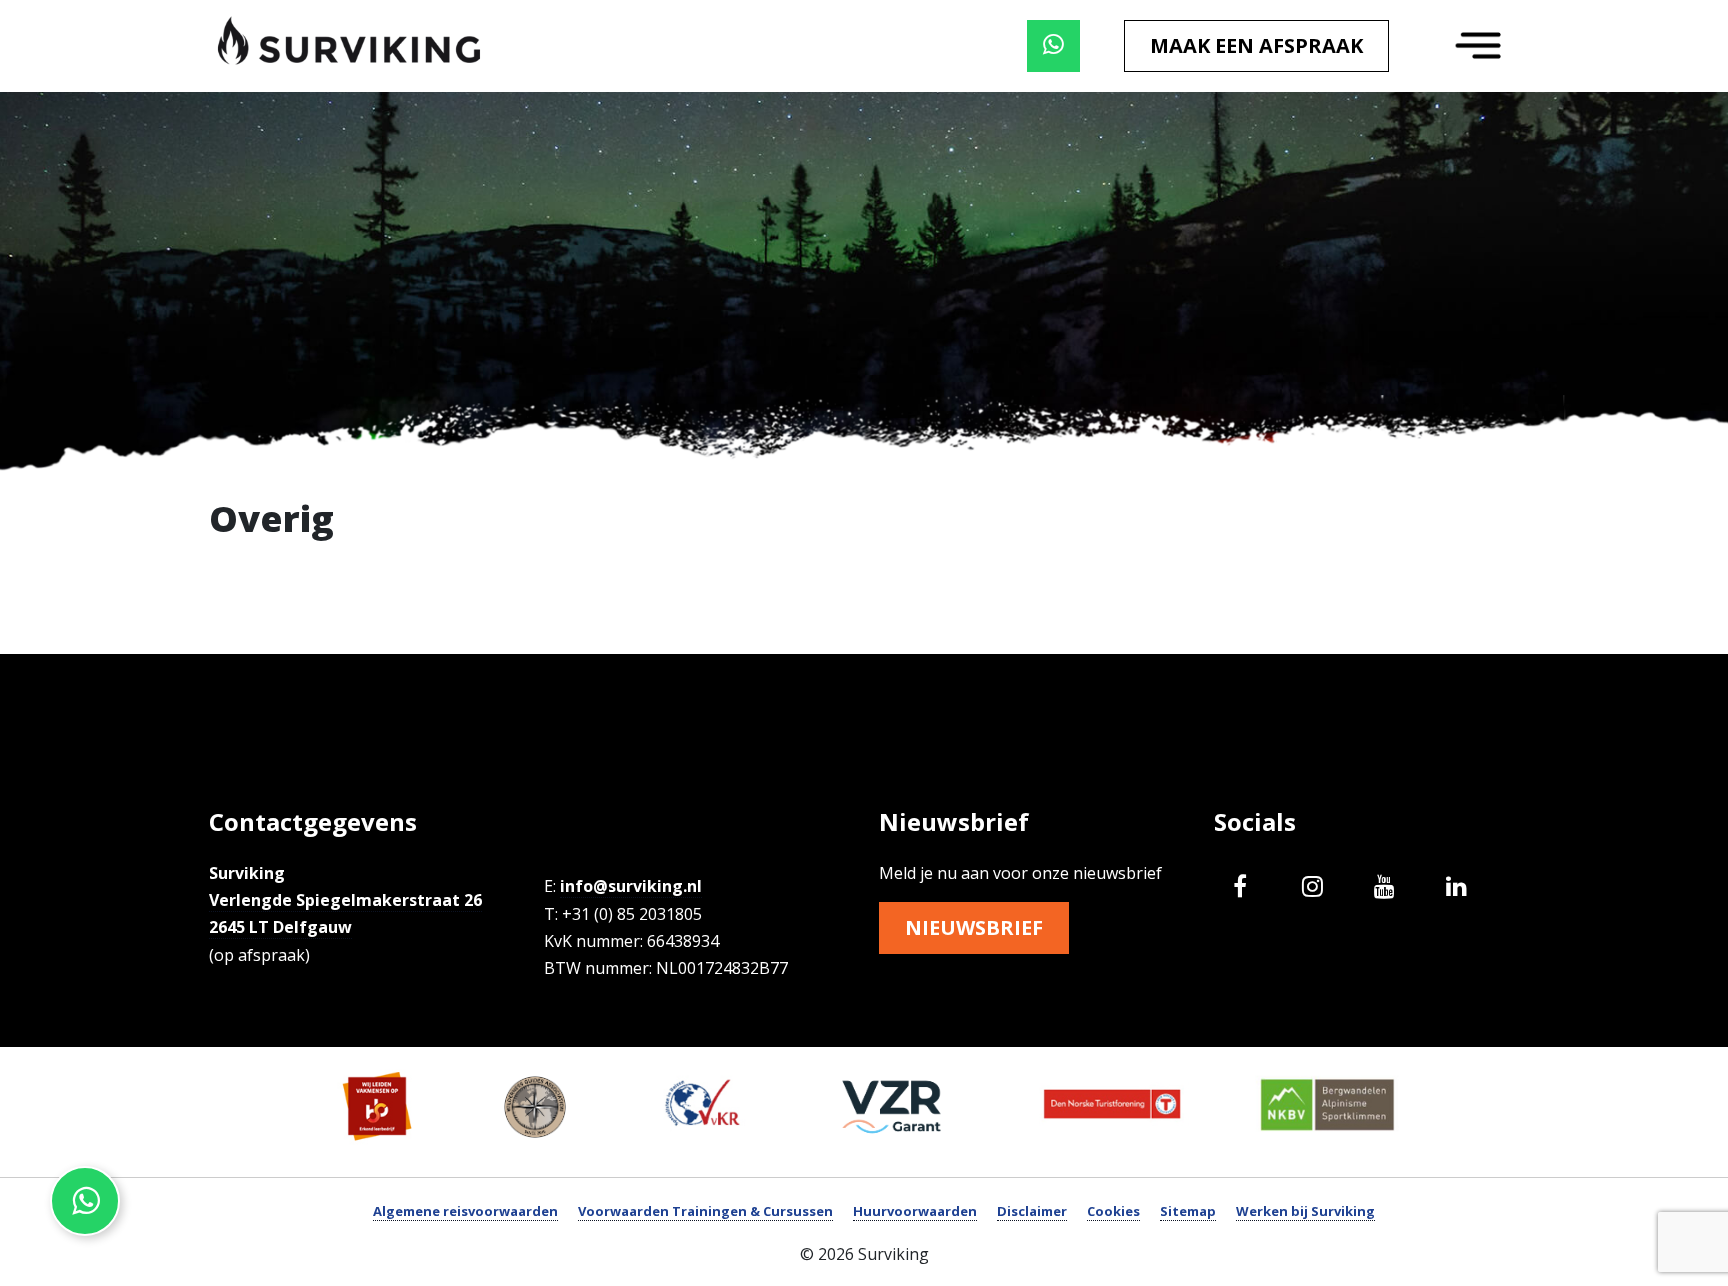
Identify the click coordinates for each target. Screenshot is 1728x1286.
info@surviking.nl (631, 886)
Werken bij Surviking (1305, 1211)
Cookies (1113, 1211)
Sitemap (1188, 1211)
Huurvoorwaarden (915, 1211)
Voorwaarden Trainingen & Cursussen (705, 1211)
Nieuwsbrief (974, 927)
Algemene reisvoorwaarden (465, 1211)
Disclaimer (1032, 1211)
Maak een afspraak (1256, 45)
